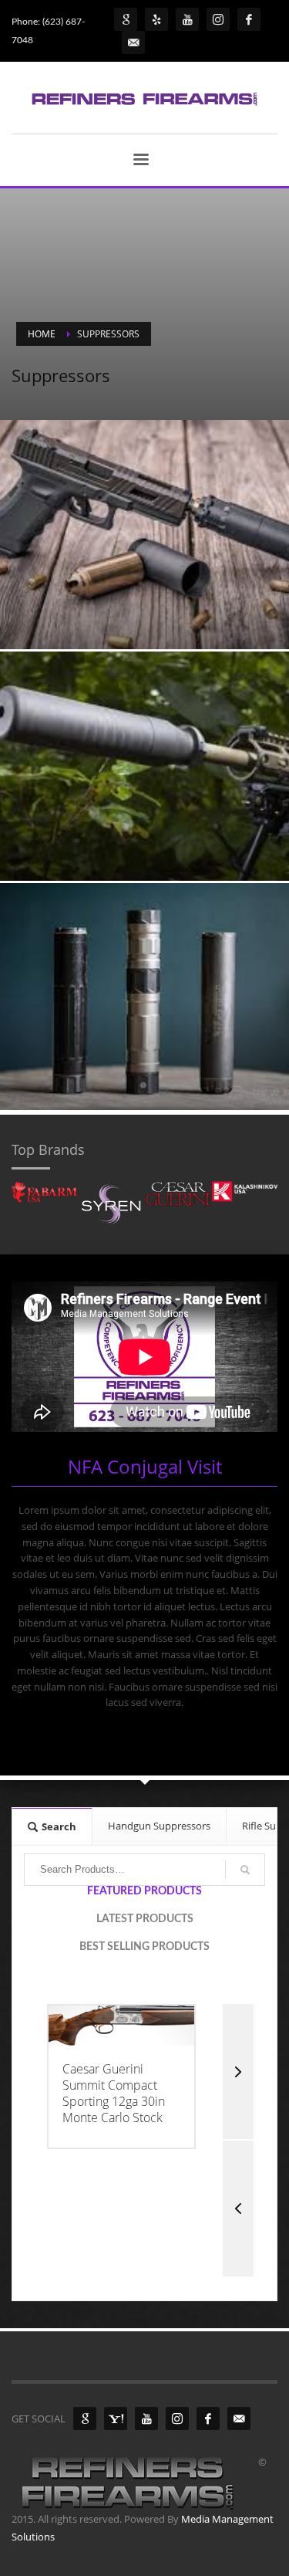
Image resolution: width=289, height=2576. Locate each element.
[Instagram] (177, 2419)
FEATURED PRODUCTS (144, 1891)
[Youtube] (187, 19)
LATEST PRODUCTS (145, 1919)
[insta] (218, 19)
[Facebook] (208, 2419)
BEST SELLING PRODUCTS (144, 1947)
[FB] (249, 19)
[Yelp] (156, 19)
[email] (239, 2419)
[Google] (126, 19)
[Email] (133, 42)
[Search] (245, 1870)
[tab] (52, 1826)
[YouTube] (146, 2419)
